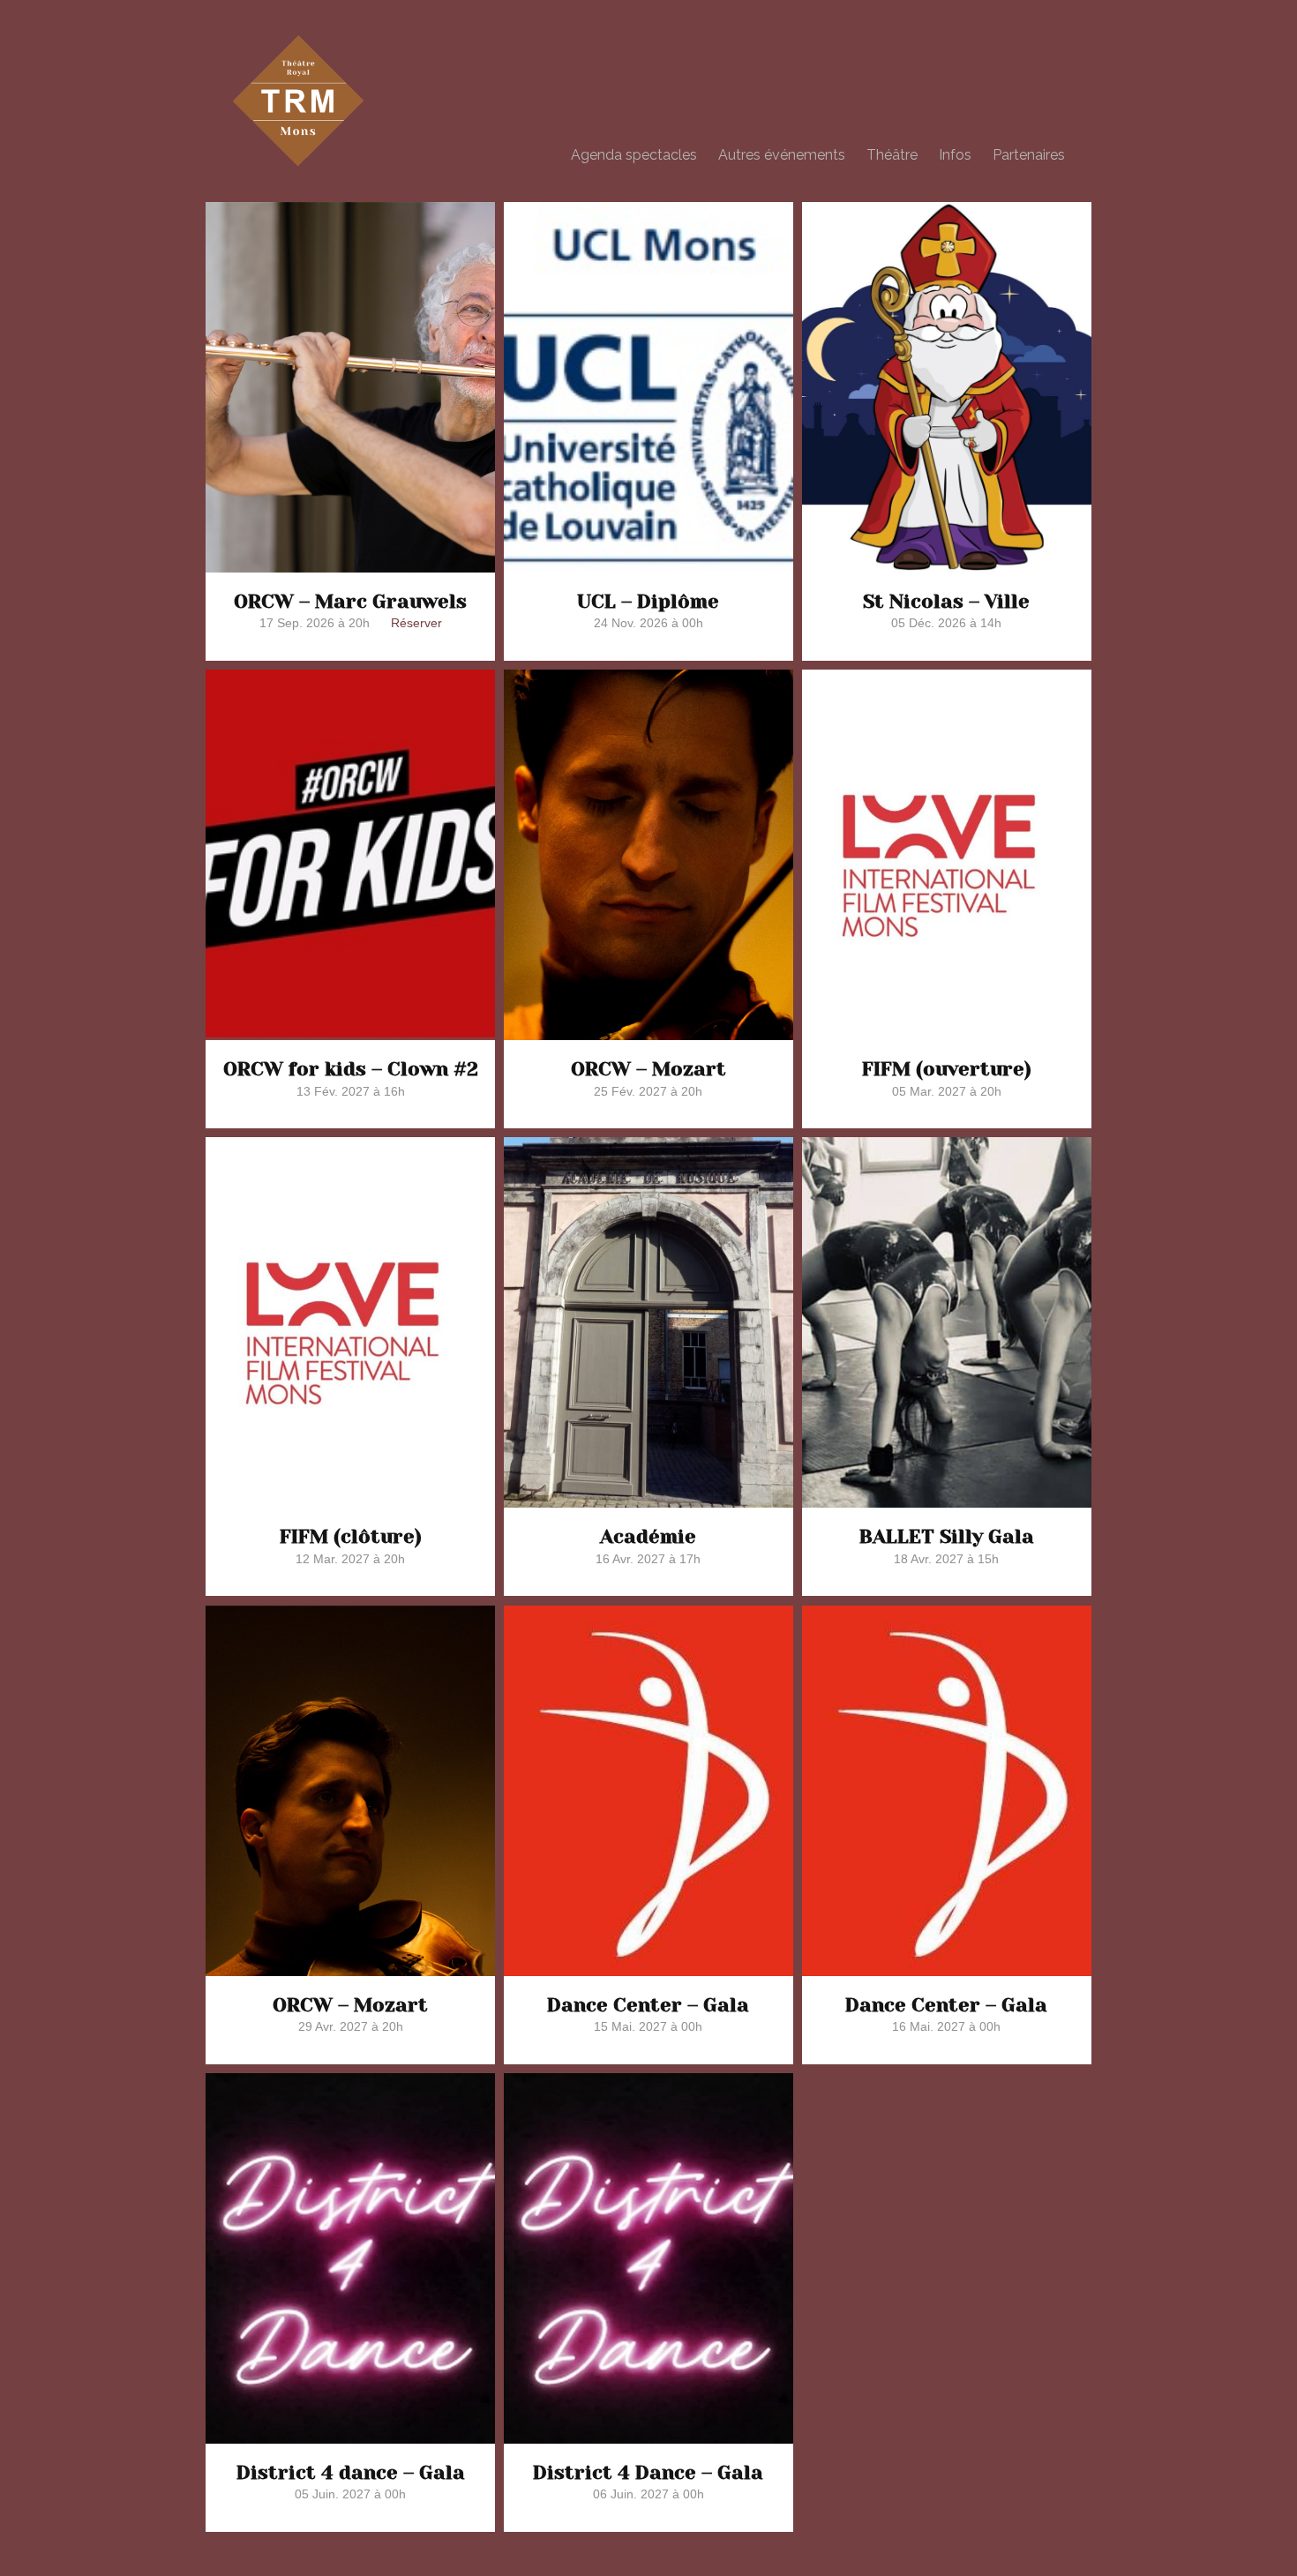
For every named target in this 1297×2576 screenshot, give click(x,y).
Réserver (416, 623)
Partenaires (1029, 155)
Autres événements (782, 155)
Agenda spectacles (634, 155)
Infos (955, 155)
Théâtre (892, 155)
